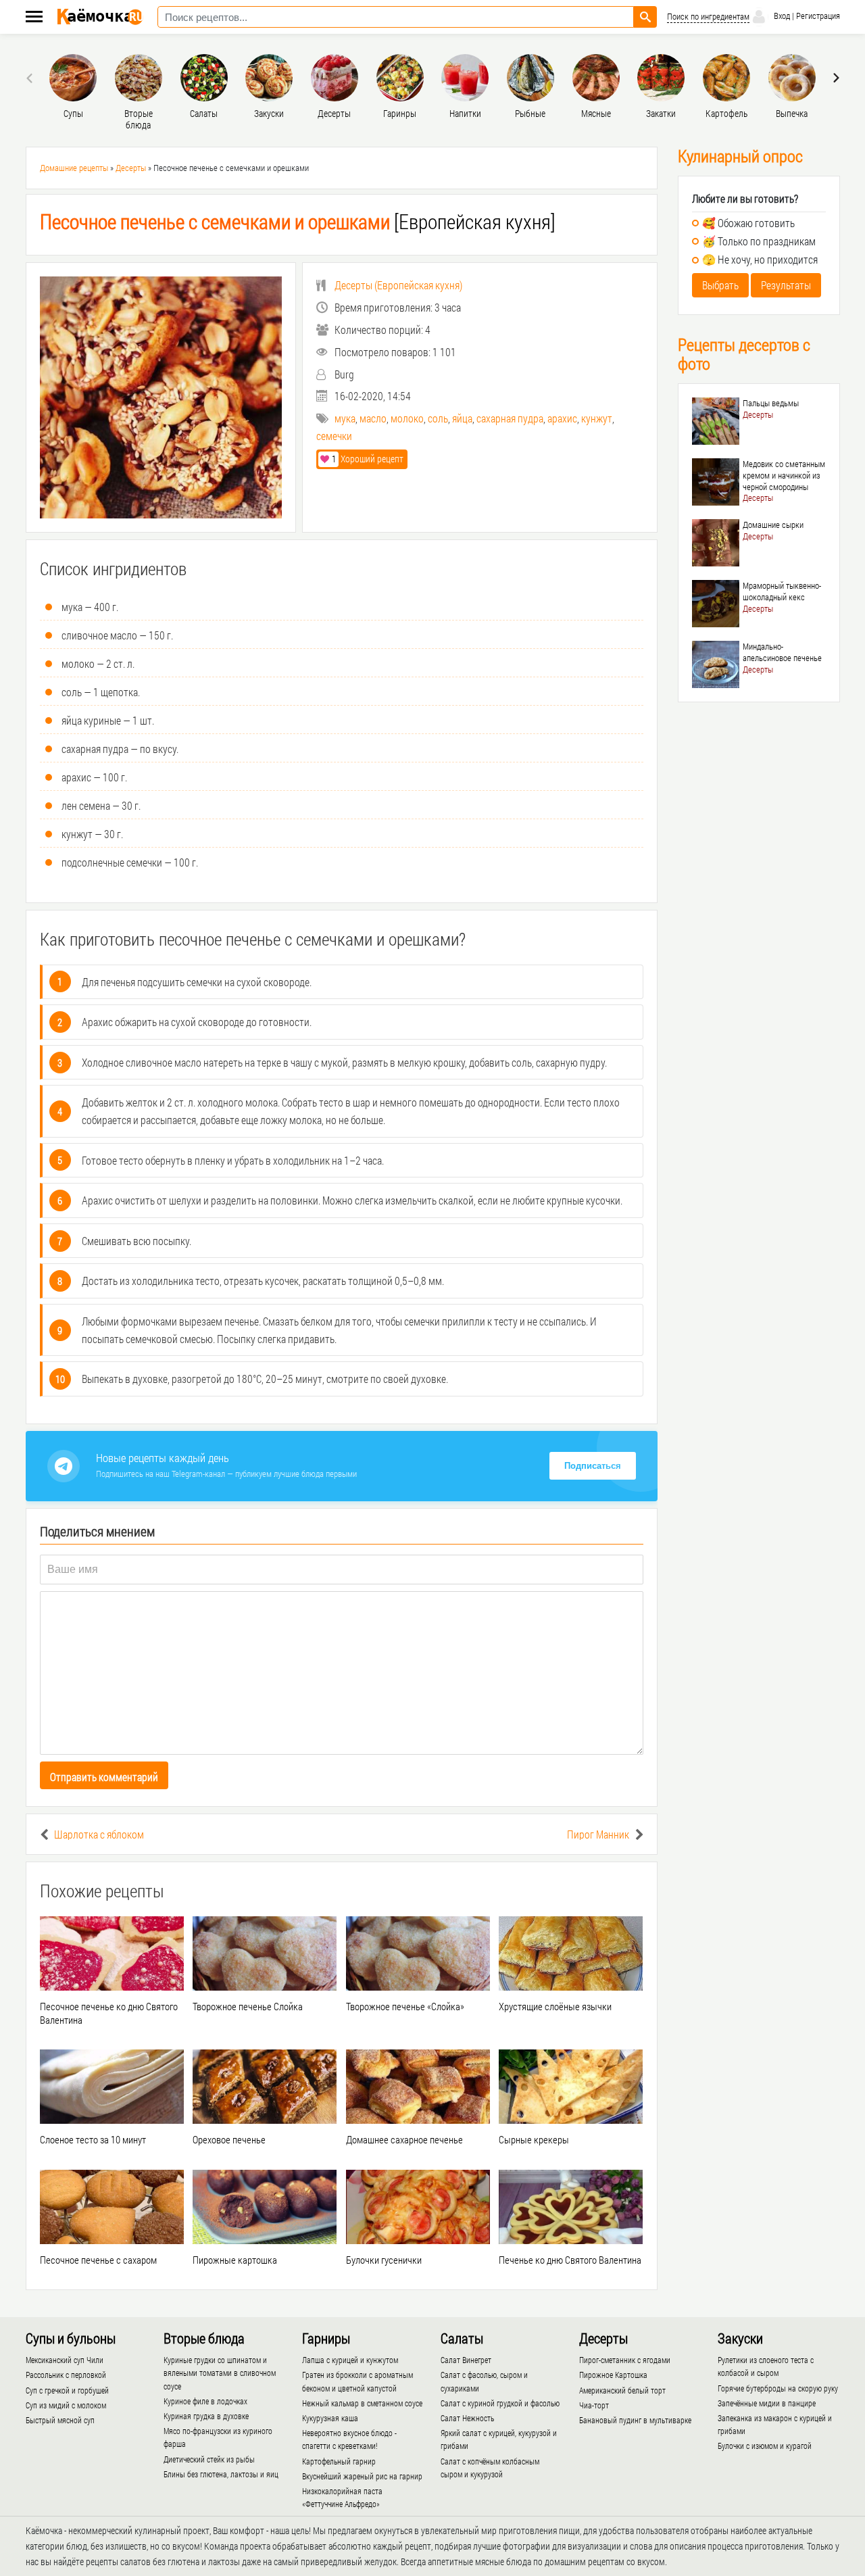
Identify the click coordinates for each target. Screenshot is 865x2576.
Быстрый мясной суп (60, 2420)
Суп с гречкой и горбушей (67, 2390)
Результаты (786, 285)
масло (373, 418)
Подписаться (593, 1466)
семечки (334, 436)
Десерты (131, 168)
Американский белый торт (622, 2390)
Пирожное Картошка (613, 2375)
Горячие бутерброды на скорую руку (778, 2388)
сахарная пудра (510, 418)
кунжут (597, 418)
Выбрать (720, 285)
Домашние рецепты (74, 168)
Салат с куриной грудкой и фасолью (500, 2403)
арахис (562, 418)
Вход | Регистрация (806, 16)
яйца (462, 418)
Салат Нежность (467, 2418)
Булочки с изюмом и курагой (765, 2446)
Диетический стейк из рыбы (209, 2459)
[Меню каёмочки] (34, 18)
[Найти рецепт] (645, 17)
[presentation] (31, 78)
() (398, 285)
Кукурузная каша (330, 2418)
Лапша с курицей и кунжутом (350, 2360)
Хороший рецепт (368, 459)
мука (345, 418)
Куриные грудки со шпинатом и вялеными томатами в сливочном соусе (220, 2373)
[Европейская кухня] (298, 221)
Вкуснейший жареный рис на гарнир (362, 2476)
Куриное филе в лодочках (205, 2401)
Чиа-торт (594, 2405)
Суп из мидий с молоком (66, 2405)
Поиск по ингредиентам (708, 17)
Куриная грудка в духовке (206, 2416)
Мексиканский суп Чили (65, 2360)
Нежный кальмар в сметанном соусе (362, 2403)
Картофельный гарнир (339, 2461)
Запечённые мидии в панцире (767, 2403)
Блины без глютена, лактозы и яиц (221, 2474)
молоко (407, 418)
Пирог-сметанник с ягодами (625, 2360)
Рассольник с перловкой (66, 2375)
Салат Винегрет (466, 2360)
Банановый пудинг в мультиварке (635, 2420)
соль (438, 418)
